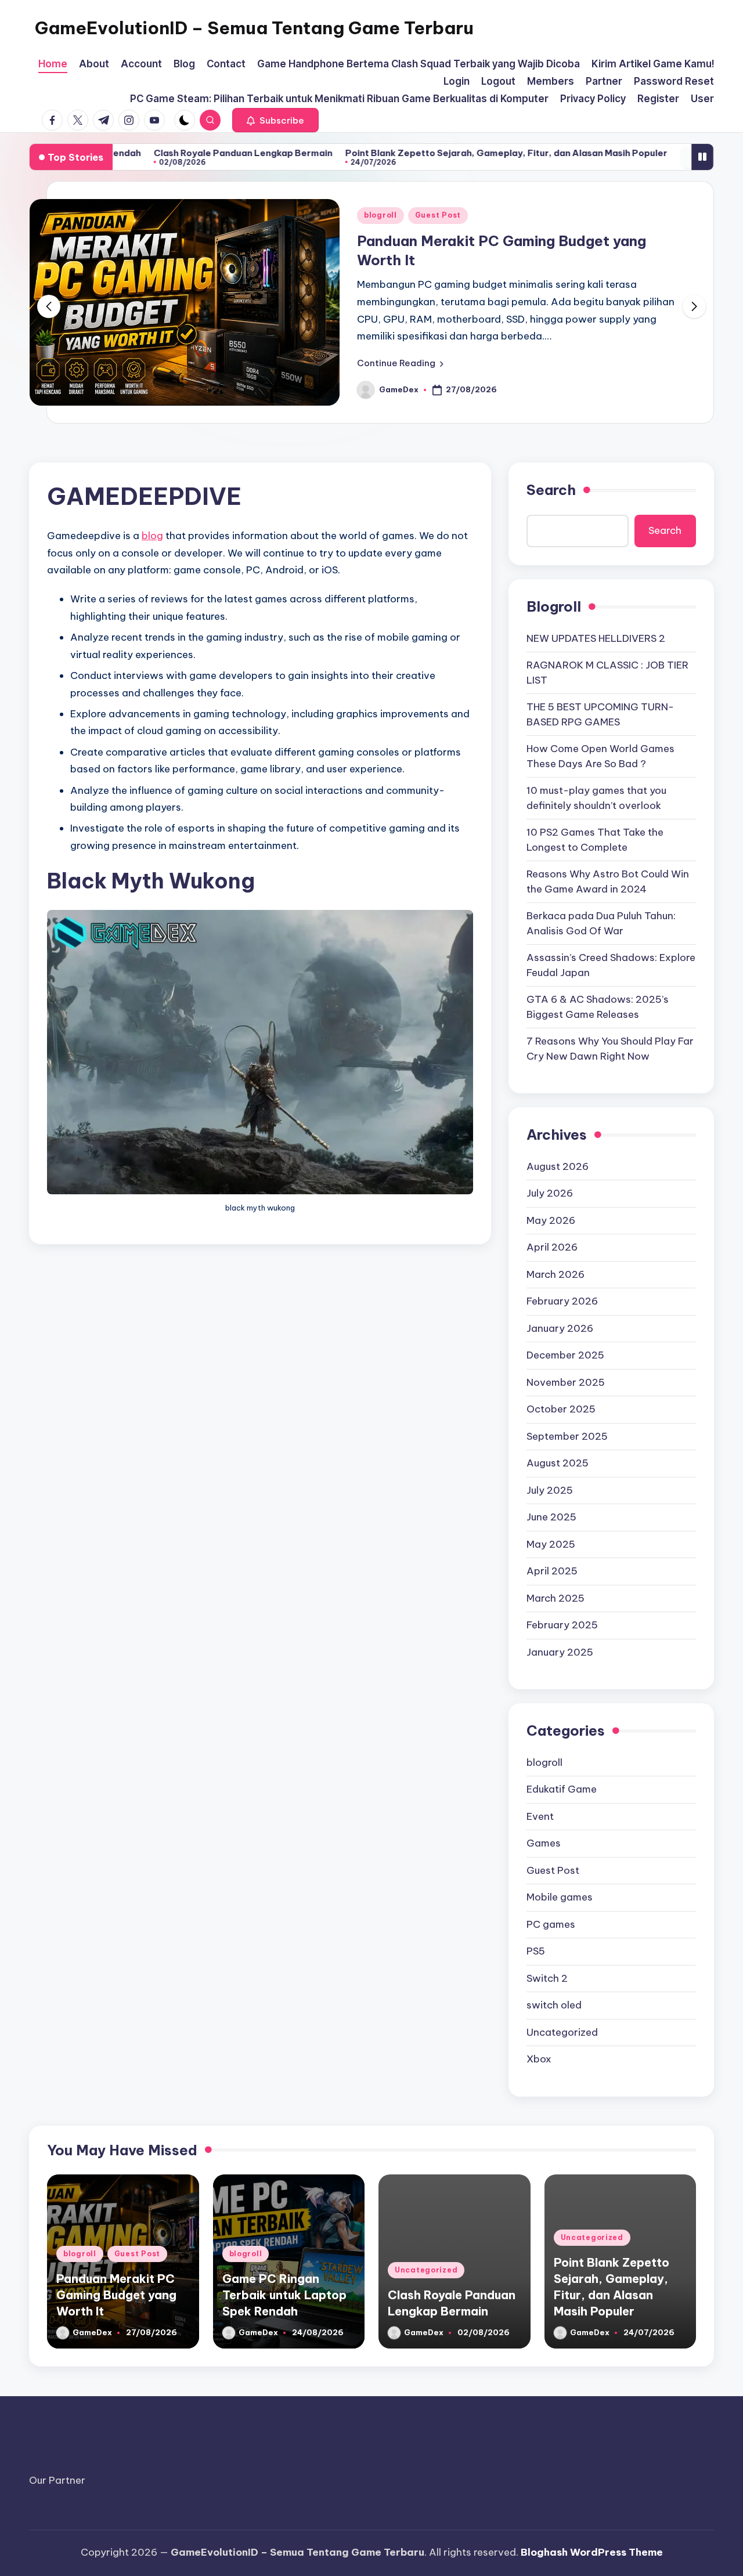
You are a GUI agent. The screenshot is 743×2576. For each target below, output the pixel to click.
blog (152, 536)
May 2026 (551, 1220)
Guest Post (438, 215)
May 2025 (551, 1544)
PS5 (536, 1951)
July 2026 (550, 1193)
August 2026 (558, 1166)
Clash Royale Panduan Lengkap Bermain (155, 153)
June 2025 (551, 1517)
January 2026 (560, 1328)
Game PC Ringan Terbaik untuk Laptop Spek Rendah (284, 2295)
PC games (551, 1924)
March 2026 (556, 1274)
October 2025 (561, 1409)
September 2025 (567, 1436)
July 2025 (550, 1490)
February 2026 (562, 1301)
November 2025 (566, 1382)
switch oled (554, 2005)
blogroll (380, 215)
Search (551, 490)
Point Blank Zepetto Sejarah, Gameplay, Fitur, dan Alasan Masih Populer (418, 153)
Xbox (539, 2059)
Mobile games (560, 1897)
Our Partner (57, 2480)
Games (544, 1843)
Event (540, 1816)
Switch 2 (547, 1978)
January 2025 (560, 1652)
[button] (275, 120)
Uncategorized (562, 2032)
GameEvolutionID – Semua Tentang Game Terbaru (254, 28)
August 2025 (558, 1463)
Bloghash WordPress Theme (592, 2552)
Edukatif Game (562, 1789)
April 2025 (552, 1571)
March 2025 (556, 1598)
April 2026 (552, 1247)
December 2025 (565, 1355)
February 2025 (562, 1625)
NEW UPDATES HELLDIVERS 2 (596, 638)
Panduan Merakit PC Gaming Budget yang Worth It (116, 2295)
